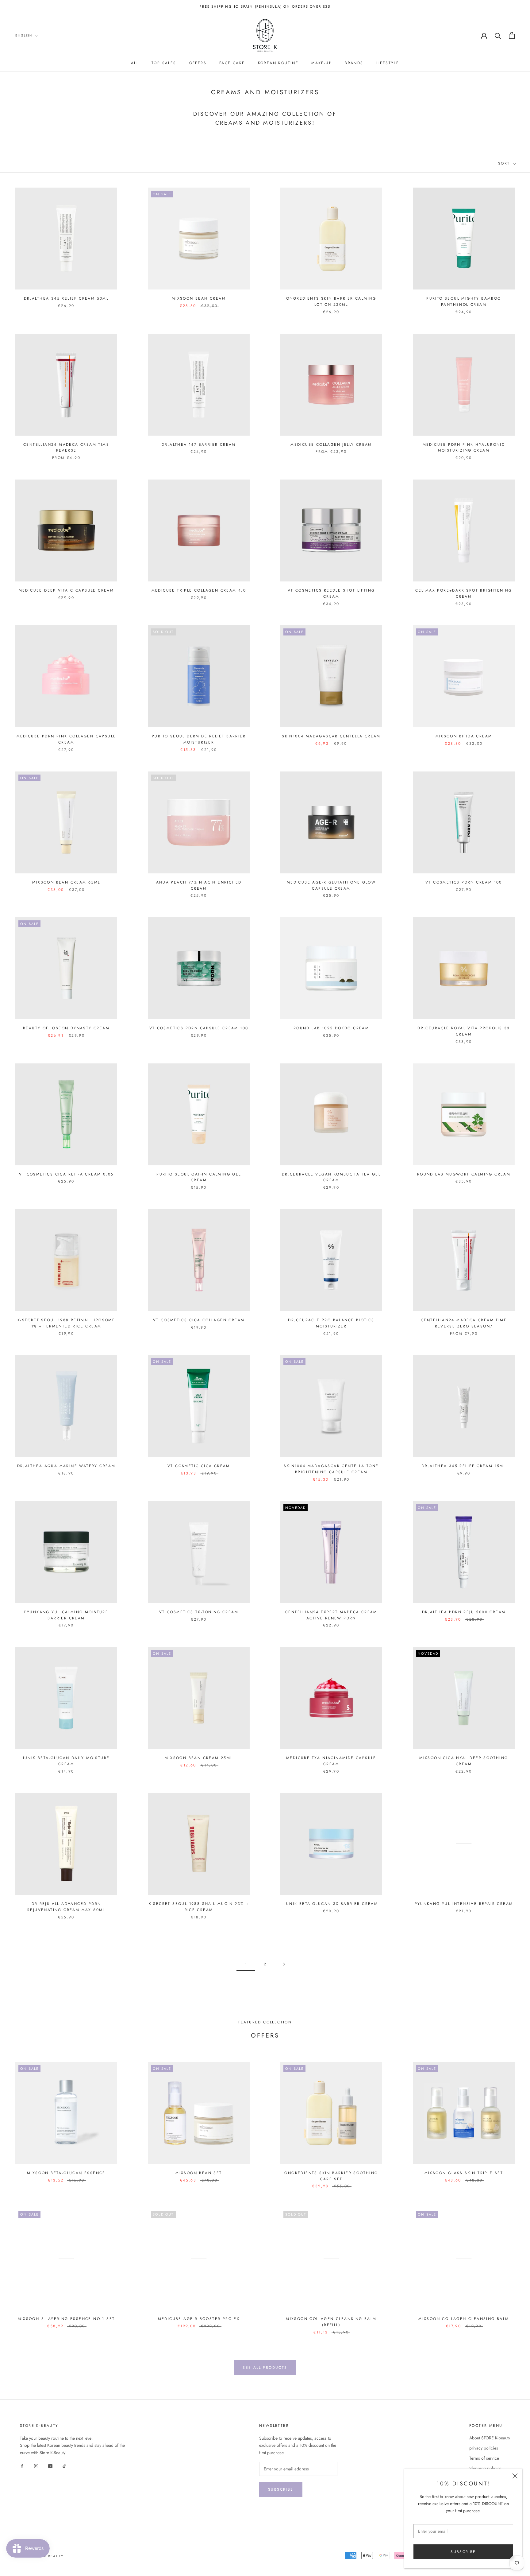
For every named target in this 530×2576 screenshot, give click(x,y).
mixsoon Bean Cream (199, 298)
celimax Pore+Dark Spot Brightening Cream (464, 593)
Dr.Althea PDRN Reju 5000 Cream (464, 1612)
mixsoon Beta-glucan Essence (66, 2173)
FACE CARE (232, 63)
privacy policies (484, 2448)
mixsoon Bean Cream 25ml (199, 1758)
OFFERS (198, 63)
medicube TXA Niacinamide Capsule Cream (331, 1761)
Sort (505, 163)
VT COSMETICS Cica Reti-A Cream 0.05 (66, 1174)
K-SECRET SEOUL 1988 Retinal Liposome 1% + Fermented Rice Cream (66, 1323)
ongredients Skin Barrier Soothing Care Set (331, 2176)
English (24, 35)
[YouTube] (50, 2466)
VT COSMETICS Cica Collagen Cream (199, 1320)
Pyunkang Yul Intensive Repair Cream (464, 1904)
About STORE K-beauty (490, 2438)
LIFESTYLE (388, 63)
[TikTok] (64, 2466)
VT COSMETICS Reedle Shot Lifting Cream (331, 593)
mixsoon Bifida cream (464, 736)
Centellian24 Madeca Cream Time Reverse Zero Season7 (464, 1323)
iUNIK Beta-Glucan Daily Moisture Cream (66, 1761)
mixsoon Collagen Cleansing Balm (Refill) (331, 2322)
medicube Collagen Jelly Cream (331, 445)
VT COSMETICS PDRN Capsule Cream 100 (199, 1028)
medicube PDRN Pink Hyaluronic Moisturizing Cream (464, 448)
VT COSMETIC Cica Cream (199, 1466)
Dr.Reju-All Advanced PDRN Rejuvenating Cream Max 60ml (66, 1907)
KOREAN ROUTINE (278, 63)
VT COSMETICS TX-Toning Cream (199, 1612)
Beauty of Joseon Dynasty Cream (66, 1028)
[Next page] (284, 1964)
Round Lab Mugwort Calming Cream (464, 1174)
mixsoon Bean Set (199, 2173)
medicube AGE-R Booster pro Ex (199, 2319)
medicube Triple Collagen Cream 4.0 (199, 590)
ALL (135, 63)
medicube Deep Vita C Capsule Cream (66, 590)
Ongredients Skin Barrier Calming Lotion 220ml (331, 301)
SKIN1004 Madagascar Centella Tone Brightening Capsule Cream (331, 1469)
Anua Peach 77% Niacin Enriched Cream (199, 885)
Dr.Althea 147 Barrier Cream (199, 445)
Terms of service (484, 2458)
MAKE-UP (322, 63)
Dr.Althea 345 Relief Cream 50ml (66, 298)
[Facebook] (22, 2466)
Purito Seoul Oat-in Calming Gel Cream (199, 1177)
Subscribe (463, 2552)
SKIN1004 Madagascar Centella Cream (331, 736)
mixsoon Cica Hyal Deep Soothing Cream (464, 1761)
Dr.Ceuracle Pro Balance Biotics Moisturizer (331, 1323)
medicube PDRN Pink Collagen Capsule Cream (66, 739)
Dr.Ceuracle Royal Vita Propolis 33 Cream (464, 1031)
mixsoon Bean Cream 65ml (66, 882)
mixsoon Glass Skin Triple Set (464, 2173)
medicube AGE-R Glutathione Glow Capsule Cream (331, 885)
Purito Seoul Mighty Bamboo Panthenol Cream (464, 301)
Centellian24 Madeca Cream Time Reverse (66, 448)
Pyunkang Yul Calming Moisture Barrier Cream (66, 1615)
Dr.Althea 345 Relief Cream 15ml (464, 1466)
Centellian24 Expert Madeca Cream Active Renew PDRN (331, 1615)
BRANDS (354, 63)
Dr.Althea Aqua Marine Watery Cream (66, 1466)
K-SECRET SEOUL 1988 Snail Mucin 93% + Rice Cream (199, 1907)
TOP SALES (164, 63)
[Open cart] (512, 35)
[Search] (498, 35)
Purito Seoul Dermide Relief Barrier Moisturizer (199, 739)
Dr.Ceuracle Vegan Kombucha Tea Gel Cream (331, 1177)
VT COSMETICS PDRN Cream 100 (464, 882)
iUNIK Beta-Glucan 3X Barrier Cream (331, 1904)
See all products (265, 2368)
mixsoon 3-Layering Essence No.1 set (66, 2319)
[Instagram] (36, 2466)
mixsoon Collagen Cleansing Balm (464, 2319)
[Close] (515, 2476)
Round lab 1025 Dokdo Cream (331, 1028)
